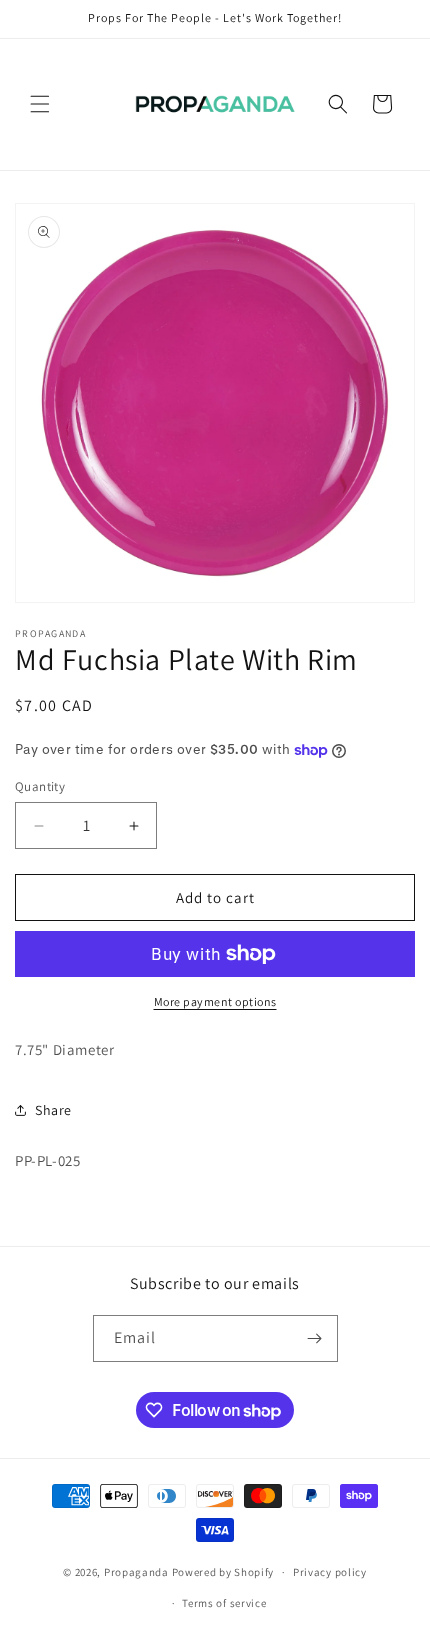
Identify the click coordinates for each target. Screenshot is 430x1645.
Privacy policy (330, 1572)
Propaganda (136, 1572)
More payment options (215, 1001)
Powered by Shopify (223, 1572)
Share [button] (53, 1110)
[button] (40, 104)
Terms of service (224, 1603)
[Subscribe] (315, 1338)
